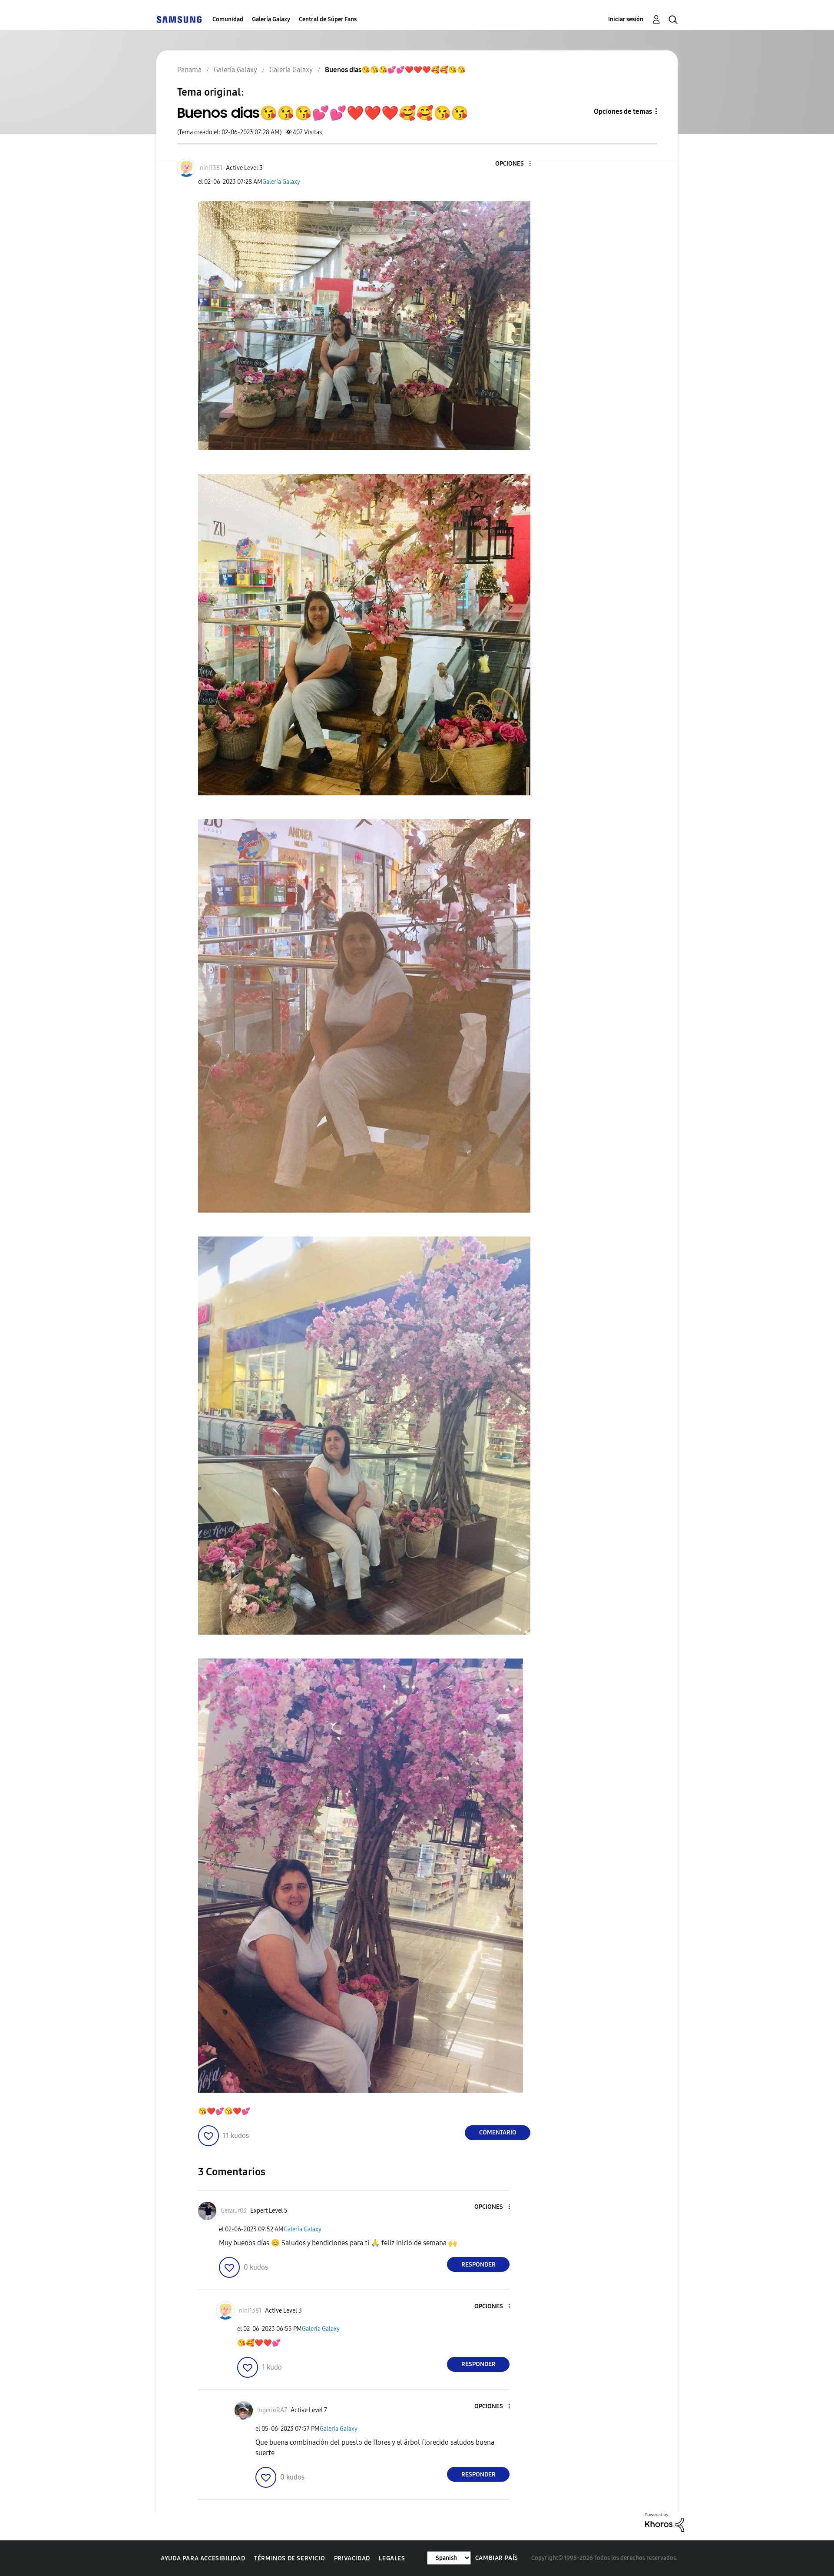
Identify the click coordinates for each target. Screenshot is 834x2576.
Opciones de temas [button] (623, 111)
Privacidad (352, 2558)
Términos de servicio (290, 2558)
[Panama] (179, 19)
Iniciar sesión (626, 19)
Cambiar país (497, 2558)
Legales (392, 2558)
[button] (516, 164)
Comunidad (228, 19)
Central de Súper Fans (328, 19)
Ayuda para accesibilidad (203, 2558)
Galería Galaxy (271, 19)
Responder (478, 2265)
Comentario (498, 2132)
